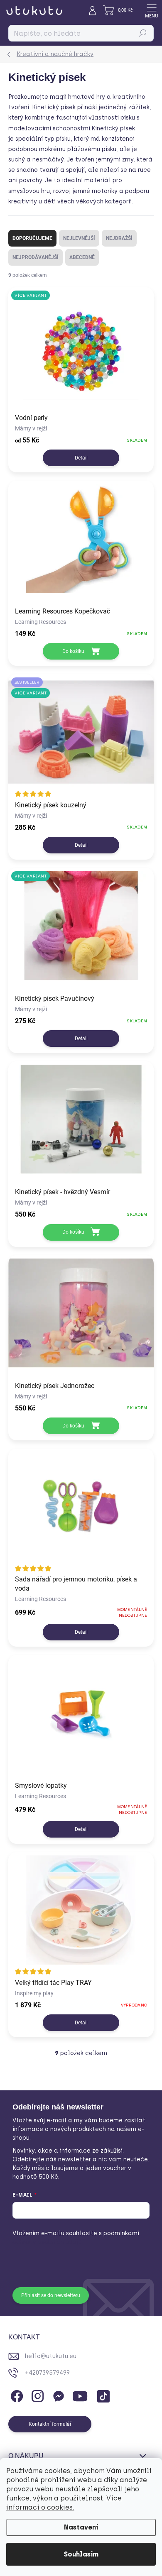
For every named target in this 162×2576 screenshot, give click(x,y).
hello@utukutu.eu (51, 2356)
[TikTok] (102, 2395)
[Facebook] (16, 2395)
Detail (81, 458)
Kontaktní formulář (50, 2424)
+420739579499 (47, 2373)
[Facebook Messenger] (57, 2395)
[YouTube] (80, 2395)
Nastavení (81, 2527)
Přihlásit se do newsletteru (51, 2295)
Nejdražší (119, 238)
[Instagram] (36, 2395)
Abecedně (82, 257)
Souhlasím (81, 2554)
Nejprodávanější (36, 257)
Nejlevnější (79, 238)
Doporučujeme (32, 238)
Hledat (143, 33)
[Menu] (152, 10)
